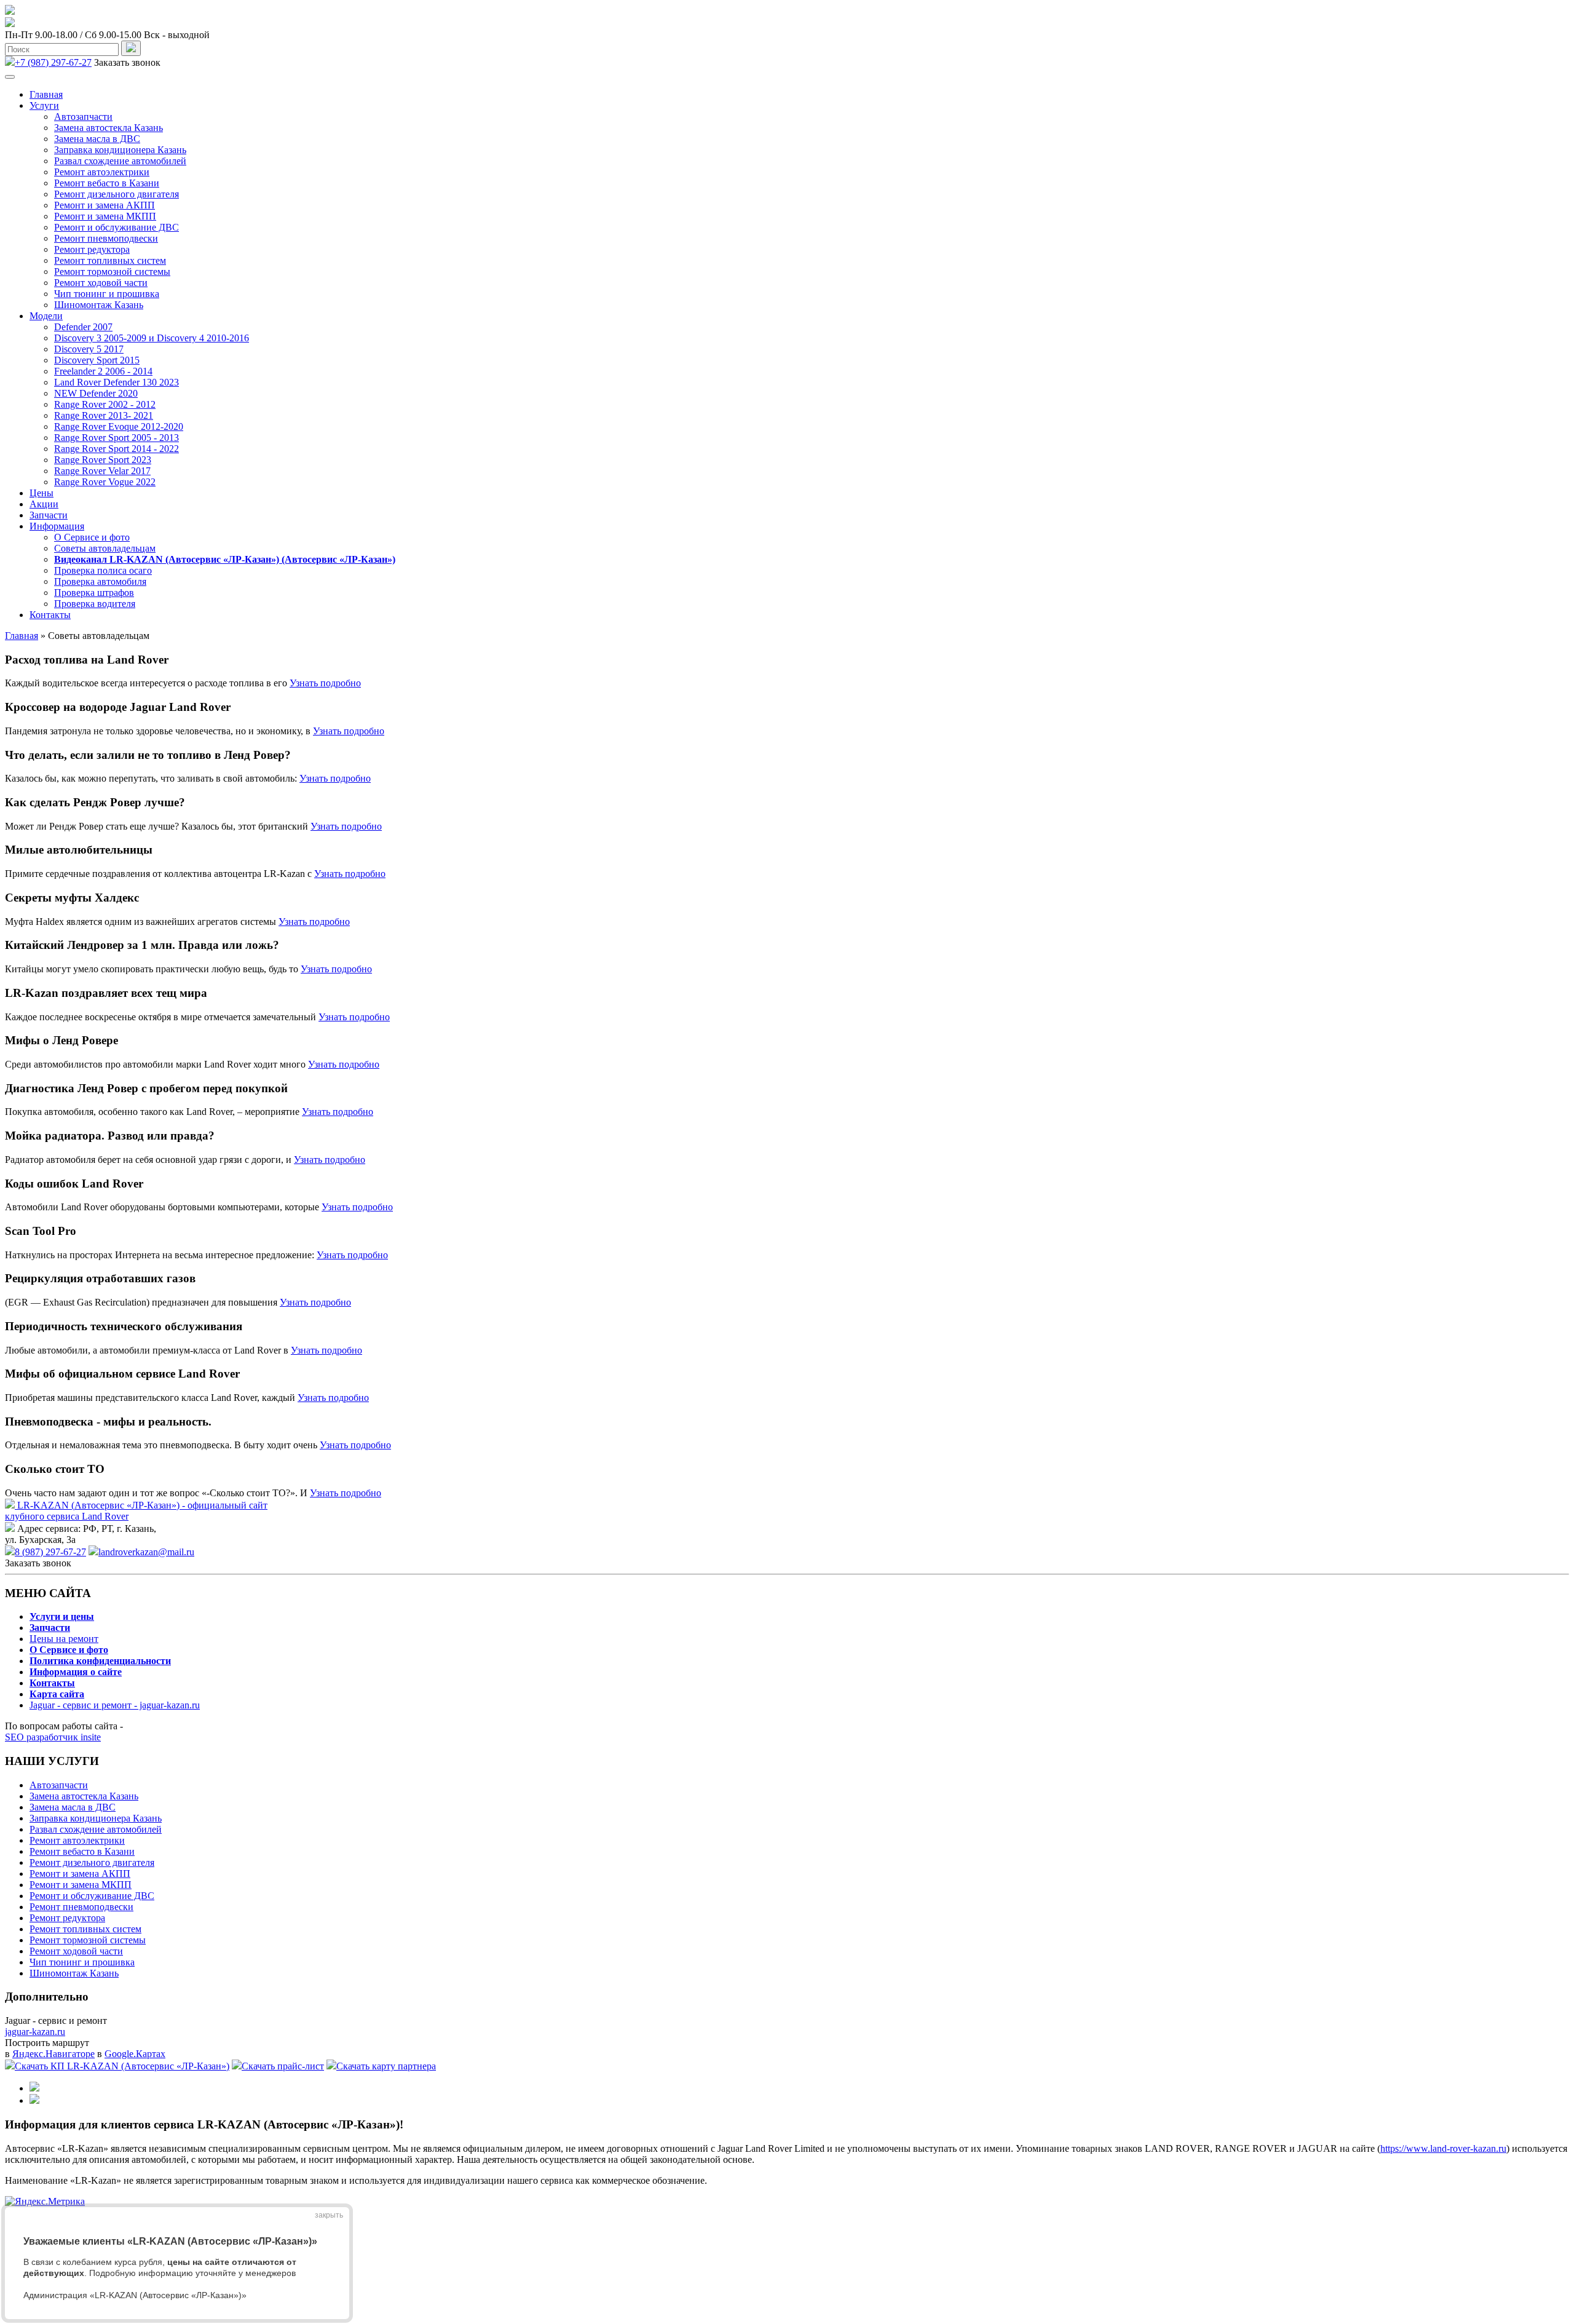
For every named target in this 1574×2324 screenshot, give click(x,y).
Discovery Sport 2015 (97, 360)
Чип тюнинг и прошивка (107, 294)
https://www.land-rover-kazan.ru (1443, 2148)
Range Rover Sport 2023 (103, 460)
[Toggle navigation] (10, 77)
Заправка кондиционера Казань (120, 150)
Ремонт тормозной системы (112, 272)
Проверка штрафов (94, 593)
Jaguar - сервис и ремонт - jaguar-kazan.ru (115, 1705)
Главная (46, 94)
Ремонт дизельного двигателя (117, 194)
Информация (57, 526)
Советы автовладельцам (105, 548)
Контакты (50, 615)
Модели (46, 316)
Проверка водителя (95, 604)
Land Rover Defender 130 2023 (117, 382)
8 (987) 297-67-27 (50, 1552)
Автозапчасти (83, 117)
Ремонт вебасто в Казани (107, 183)
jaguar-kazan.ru (35, 2032)
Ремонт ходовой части (101, 283)
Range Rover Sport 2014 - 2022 (117, 449)
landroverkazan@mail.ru (146, 1552)
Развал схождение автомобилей (120, 161)
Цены (42, 493)
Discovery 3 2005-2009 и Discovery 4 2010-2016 (152, 338)
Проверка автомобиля (100, 581)
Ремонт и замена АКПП (105, 205)
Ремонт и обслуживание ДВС (117, 227)
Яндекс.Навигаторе (53, 2054)
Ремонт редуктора (92, 249)
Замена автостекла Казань (109, 128)
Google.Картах (135, 2054)
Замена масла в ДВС (97, 139)
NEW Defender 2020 (96, 393)
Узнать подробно (325, 683)
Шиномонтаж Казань (99, 305)
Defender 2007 (83, 327)
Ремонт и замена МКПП (105, 216)
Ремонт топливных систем (110, 260)
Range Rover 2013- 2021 (104, 415)
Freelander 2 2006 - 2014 (103, 371)
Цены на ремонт (64, 1639)
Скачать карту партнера (386, 2066)
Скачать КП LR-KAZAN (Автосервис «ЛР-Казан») (122, 2066)
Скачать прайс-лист (283, 2066)
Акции (44, 504)
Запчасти (49, 515)
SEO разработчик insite (53, 1737)
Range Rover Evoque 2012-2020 (119, 426)
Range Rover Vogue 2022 (105, 482)
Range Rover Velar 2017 (102, 471)
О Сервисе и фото (92, 537)
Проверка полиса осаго (103, 570)
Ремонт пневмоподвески (106, 238)
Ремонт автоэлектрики (102, 172)
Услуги (44, 105)
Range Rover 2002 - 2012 (105, 404)
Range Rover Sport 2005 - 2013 (117, 438)
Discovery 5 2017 (89, 349)
